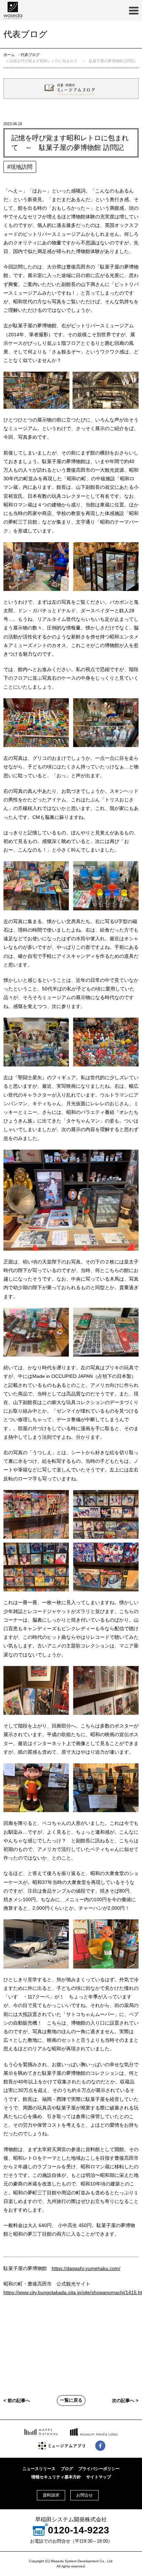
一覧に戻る (71, 2400)
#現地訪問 (20, 167)
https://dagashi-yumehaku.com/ (86, 2268)
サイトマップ (99, 2477)
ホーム (9, 55)
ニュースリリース (39, 2469)
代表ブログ (30, 55)
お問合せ (84, 2495)
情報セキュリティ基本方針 (56, 2477)
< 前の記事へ (17, 2401)
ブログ (67, 2469)
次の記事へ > (125, 2401)
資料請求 (51, 2495)
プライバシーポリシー (99, 2469)
